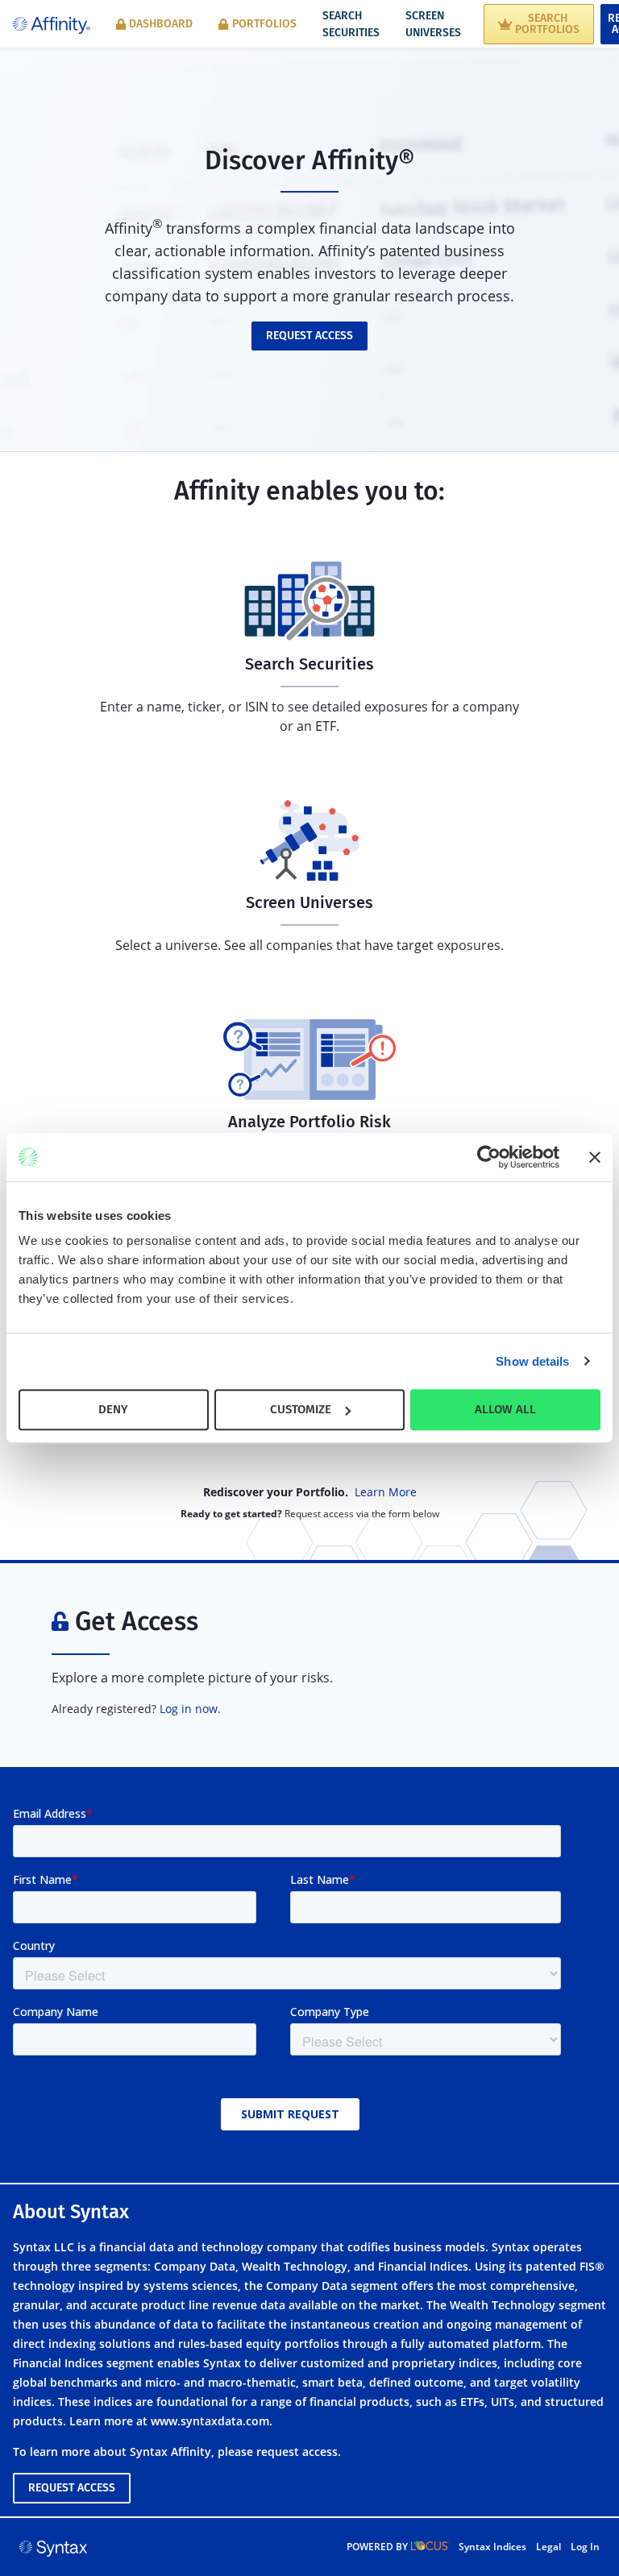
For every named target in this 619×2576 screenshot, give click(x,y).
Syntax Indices (492, 2547)
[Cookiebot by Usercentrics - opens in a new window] (489, 1157)
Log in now (189, 1709)
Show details (532, 1361)
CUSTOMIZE (301, 1409)
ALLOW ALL (505, 1409)
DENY (113, 1409)
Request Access (309, 336)
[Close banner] (595, 1157)
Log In (585, 2547)
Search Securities (351, 24)
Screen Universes (433, 24)
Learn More (386, 1492)
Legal (548, 2547)
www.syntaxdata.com (210, 2421)
